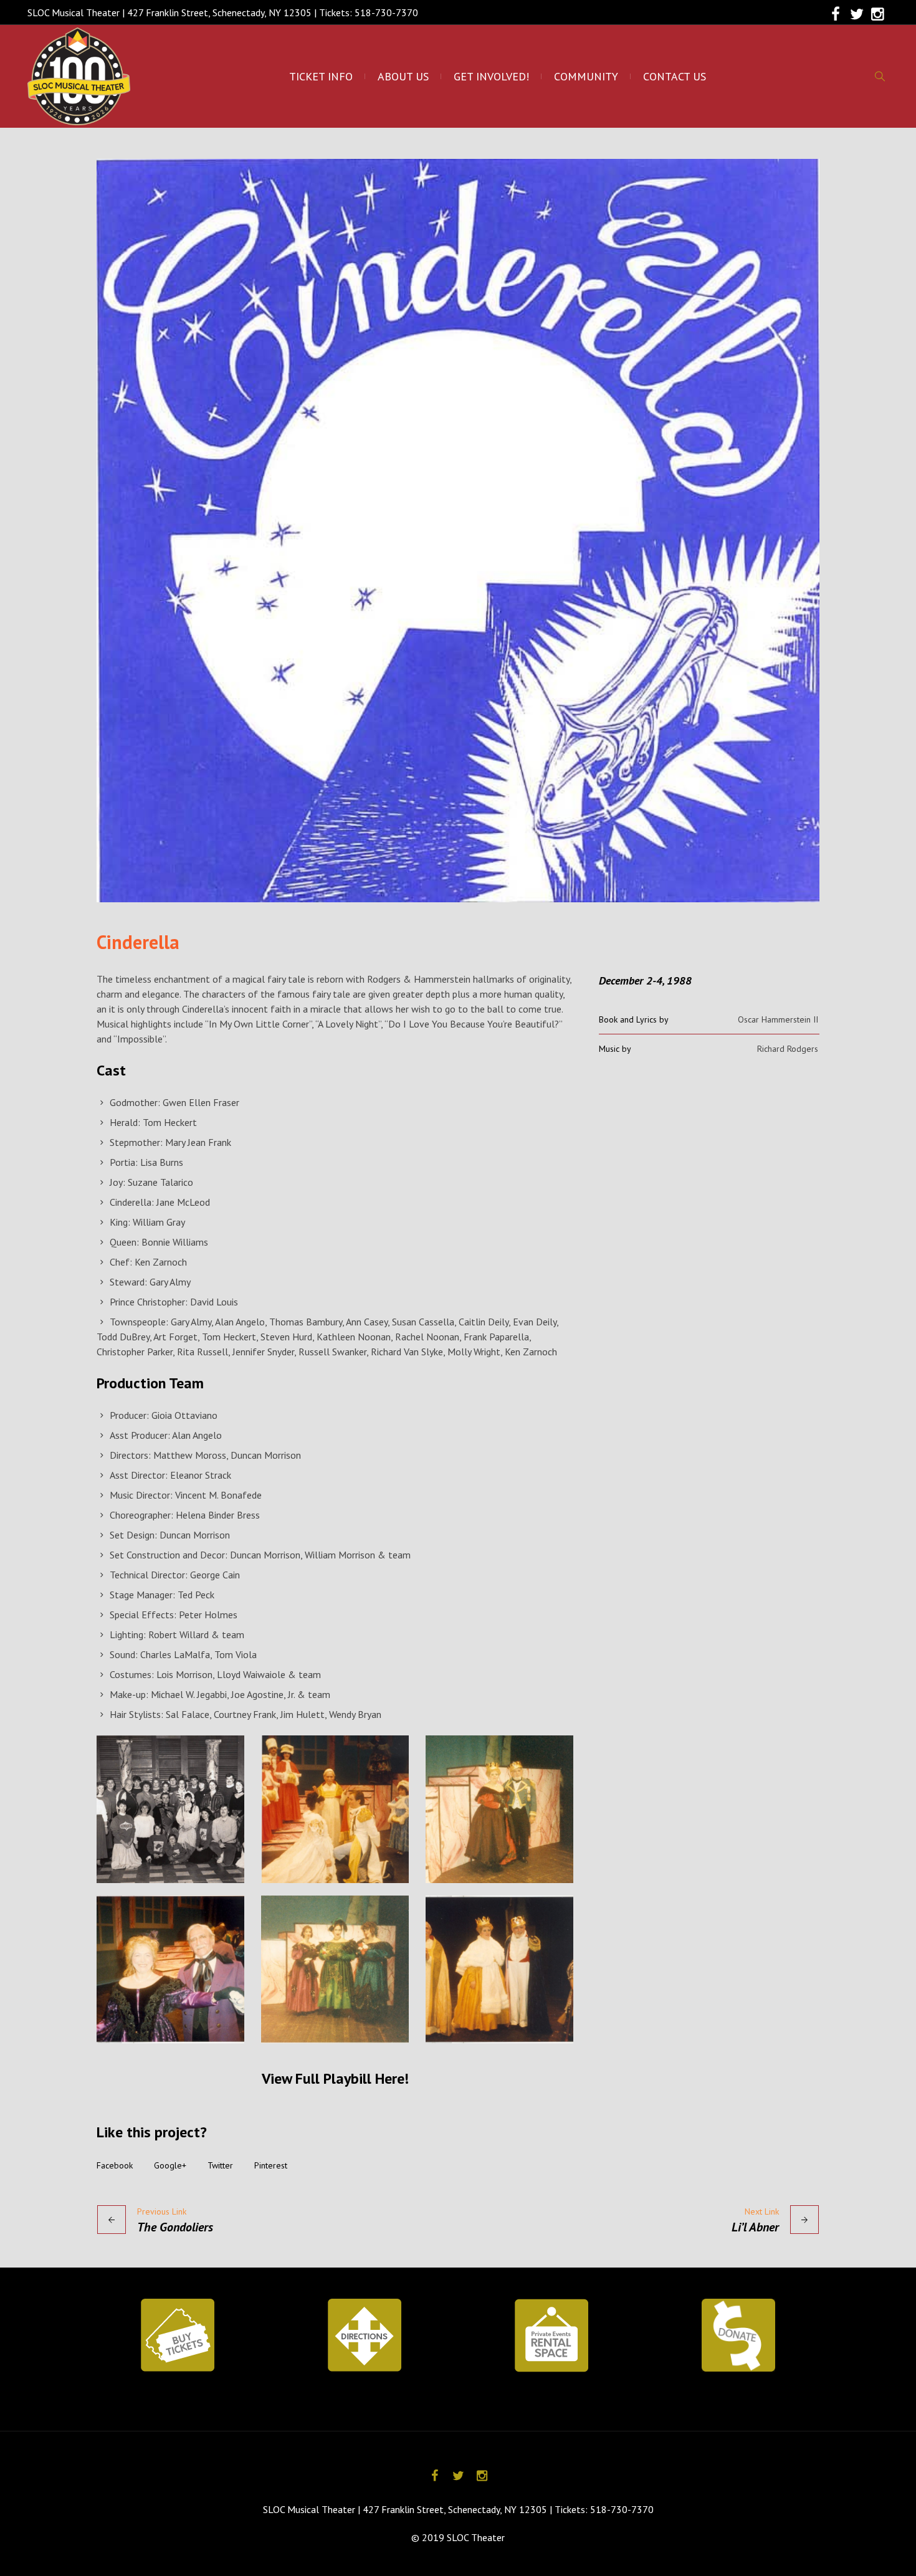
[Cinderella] (458, 531)
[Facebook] (836, 14)
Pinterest (271, 2165)
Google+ (170, 2165)
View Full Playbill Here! (335, 2078)
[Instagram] (878, 14)
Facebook (115, 2165)
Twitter (220, 2165)
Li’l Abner (755, 2227)
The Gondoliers (175, 2227)
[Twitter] (857, 14)
